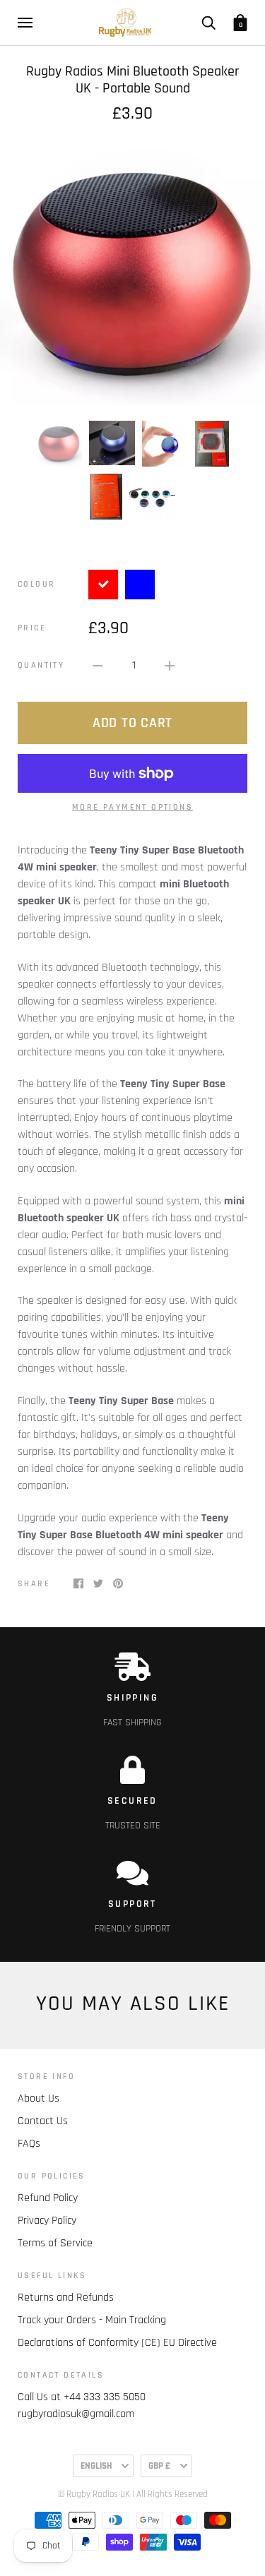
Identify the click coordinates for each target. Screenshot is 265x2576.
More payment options (132, 807)
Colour (36, 584)
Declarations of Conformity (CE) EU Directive (117, 2343)
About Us (39, 2098)
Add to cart (132, 723)
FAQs (29, 2144)
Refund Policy (48, 2198)
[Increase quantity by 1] (170, 666)
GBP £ (159, 2466)
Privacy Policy (47, 2221)
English (96, 2466)
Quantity (41, 665)
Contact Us (43, 2121)
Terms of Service (55, 2243)
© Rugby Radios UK (94, 2494)
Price (32, 628)
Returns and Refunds (66, 2298)
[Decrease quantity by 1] (98, 666)
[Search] (208, 23)
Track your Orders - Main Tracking (92, 2320)
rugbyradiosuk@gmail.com (76, 2414)
